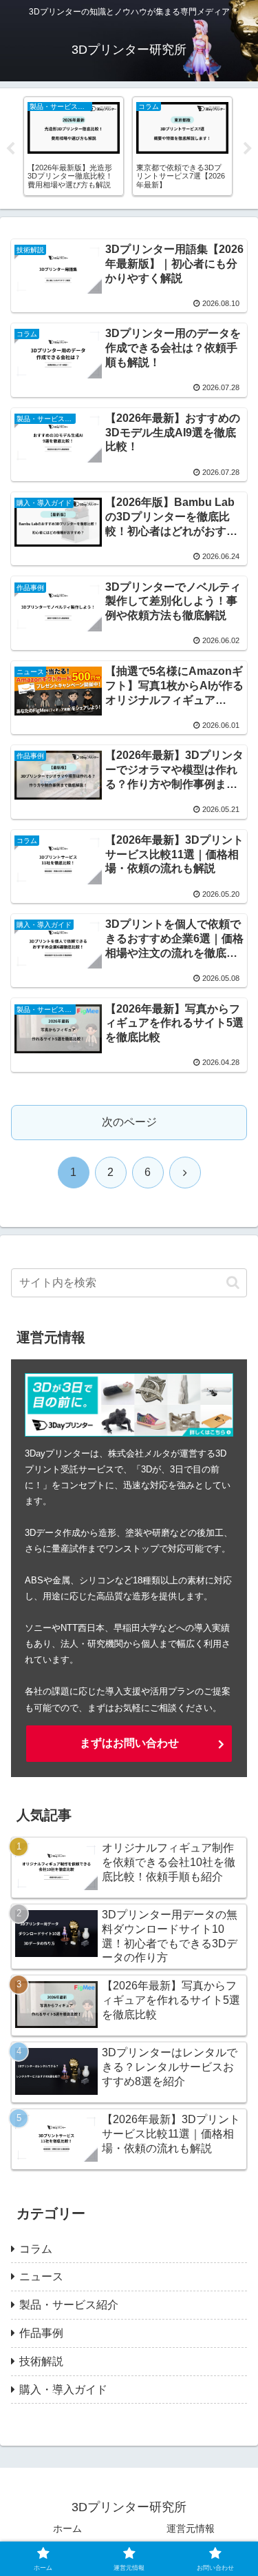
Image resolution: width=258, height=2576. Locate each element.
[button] (233, 1282)
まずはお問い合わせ (129, 1743)
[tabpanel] (85, 146)
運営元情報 (191, 2528)
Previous (10, 149)
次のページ (129, 1122)
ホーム (67, 2528)
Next (248, 149)
